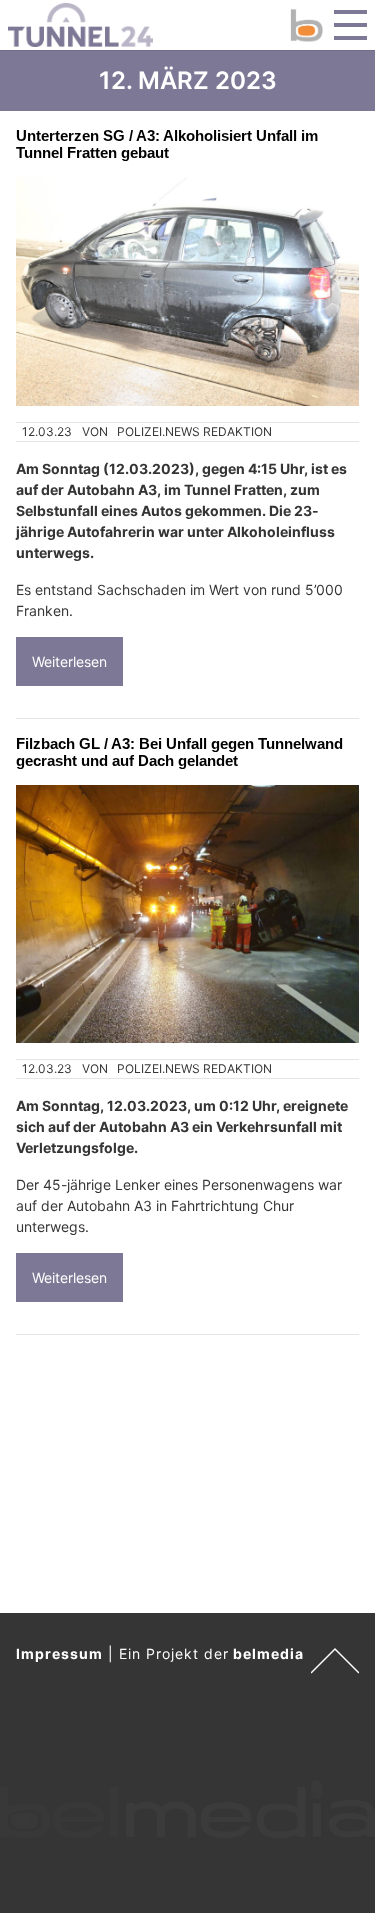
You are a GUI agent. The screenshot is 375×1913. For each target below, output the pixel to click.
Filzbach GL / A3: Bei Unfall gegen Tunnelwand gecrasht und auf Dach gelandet (179, 752)
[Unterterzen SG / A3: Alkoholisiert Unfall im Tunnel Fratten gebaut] (187, 291)
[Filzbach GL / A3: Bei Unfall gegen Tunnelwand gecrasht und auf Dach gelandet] (187, 913)
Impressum (59, 1653)
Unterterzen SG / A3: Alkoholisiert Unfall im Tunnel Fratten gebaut (167, 144)
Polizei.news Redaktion (194, 431)
